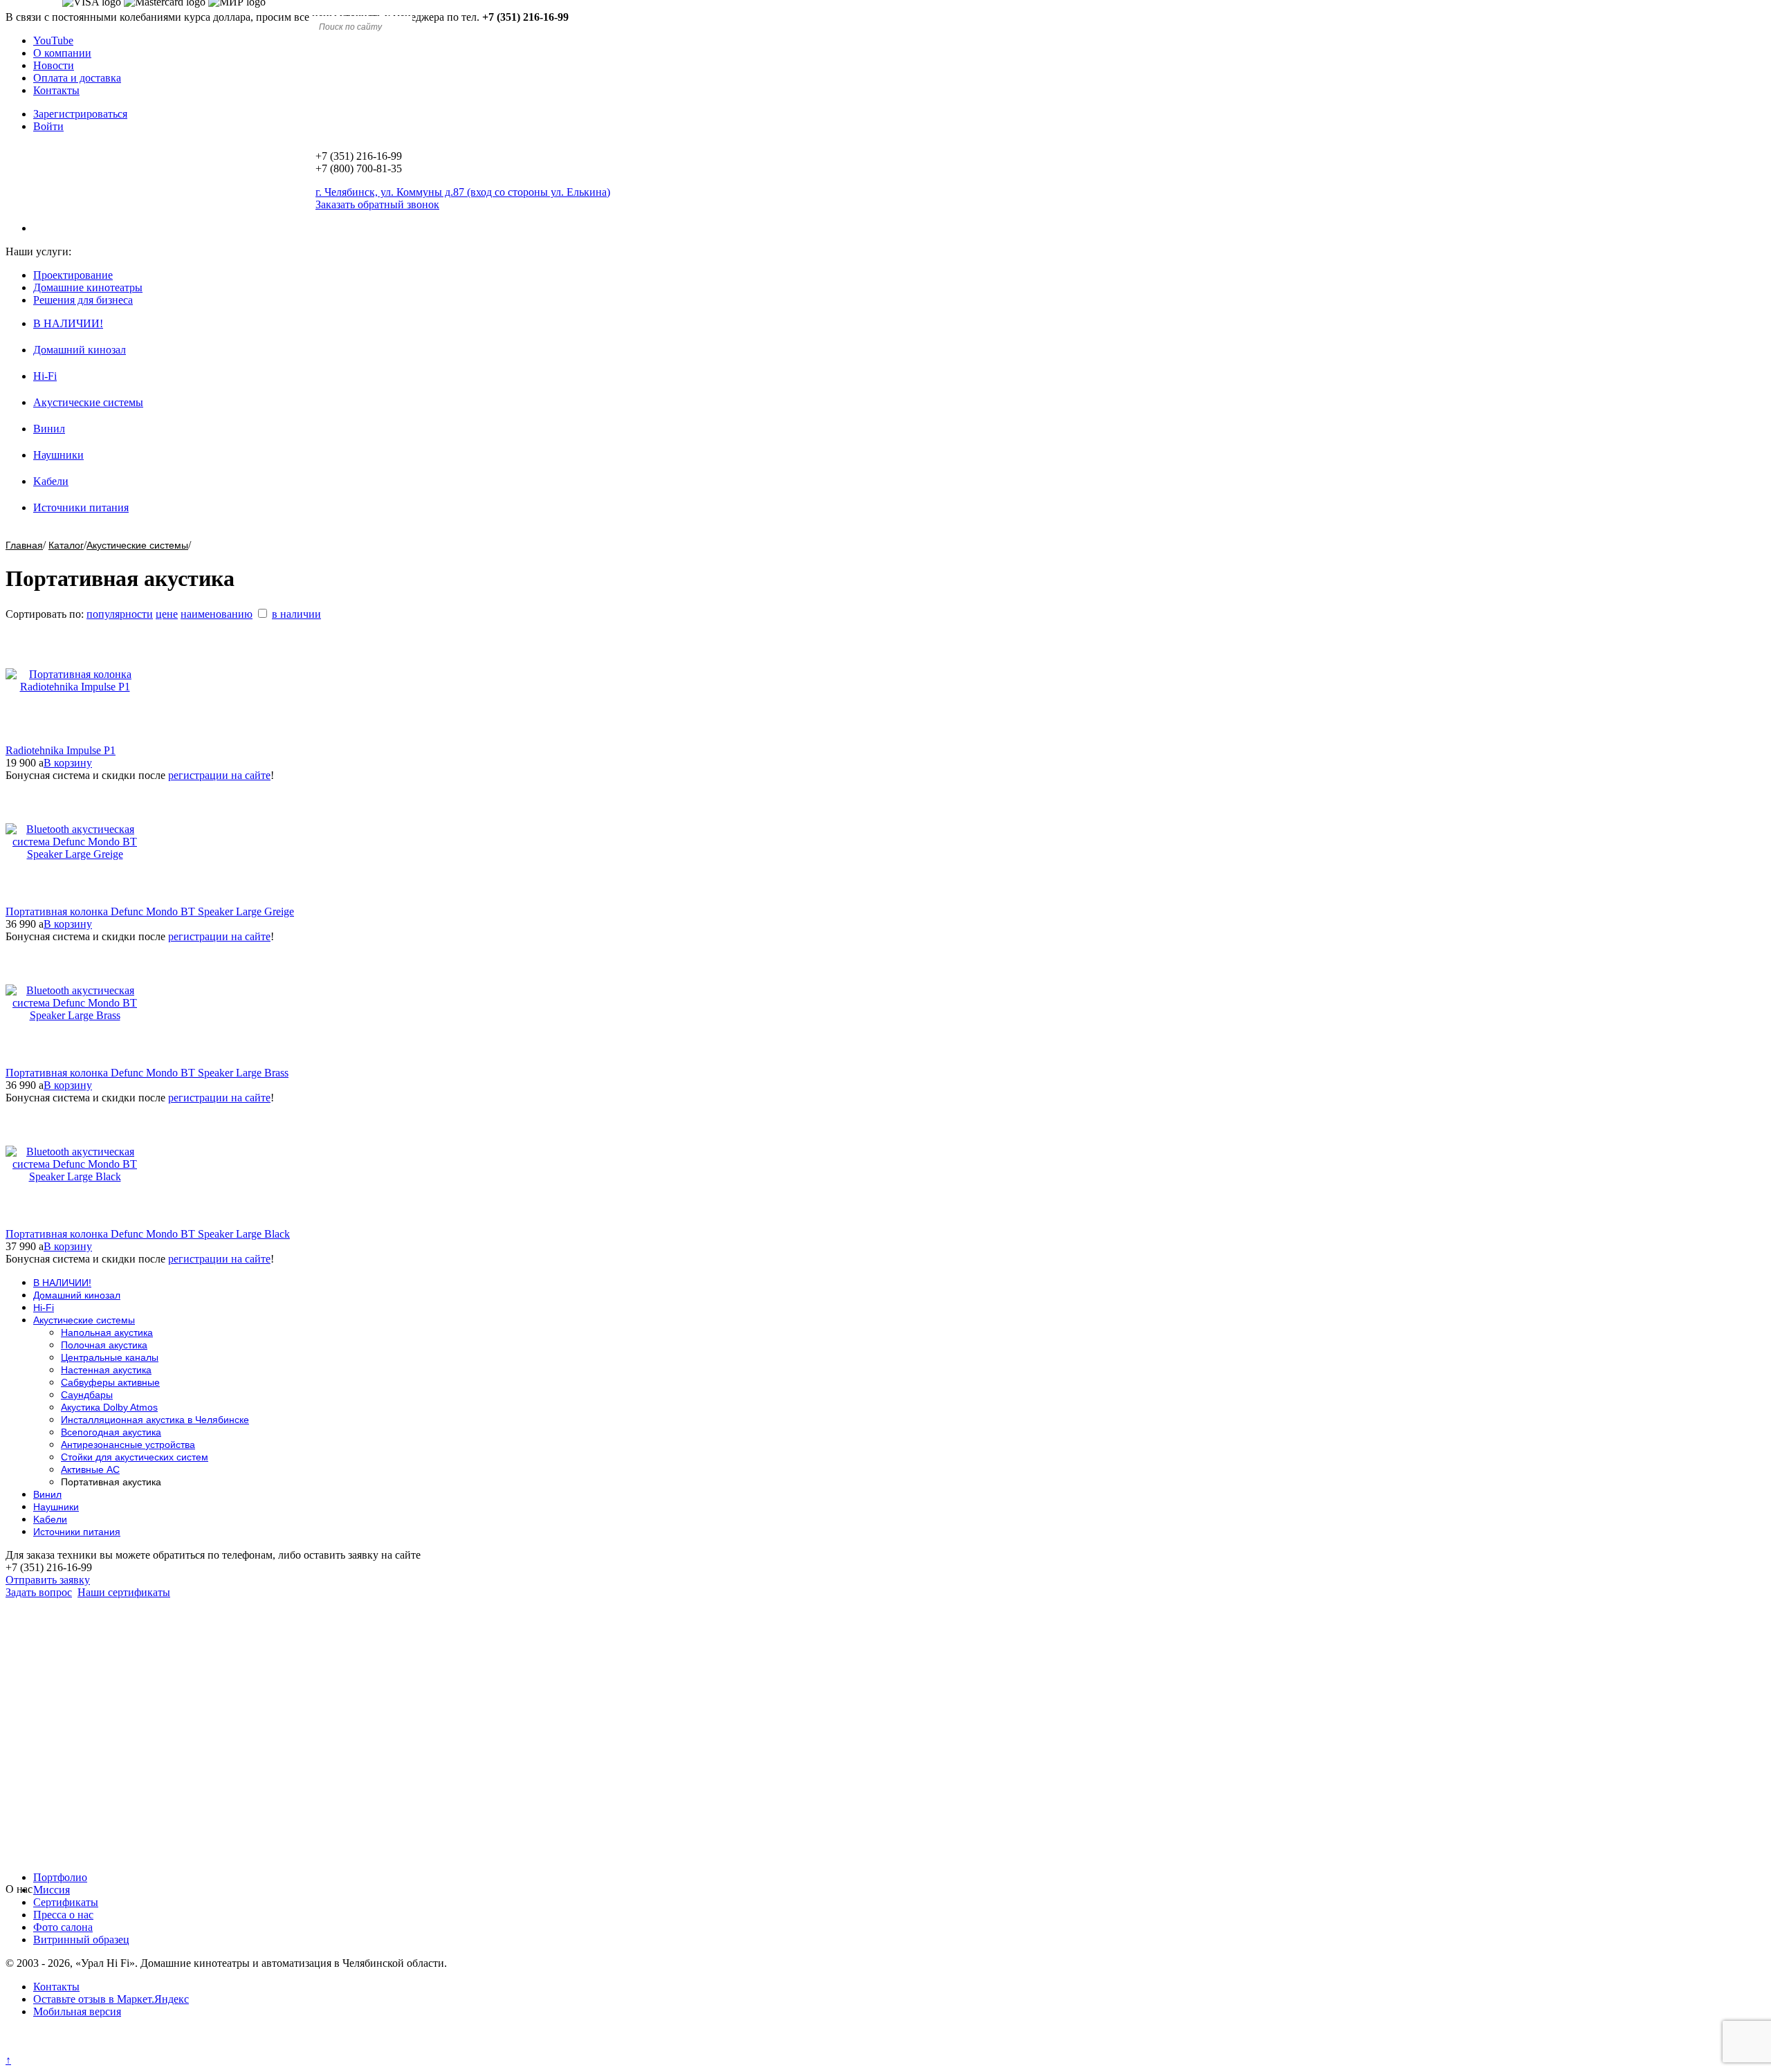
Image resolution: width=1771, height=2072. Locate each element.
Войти (48, 126)
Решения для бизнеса (83, 300)
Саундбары (87, 1395)
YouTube (53, 40)
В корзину (68, 763)
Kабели (51, 481)
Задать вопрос (39, 1592)
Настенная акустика (106, 1370)
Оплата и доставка (77, 78)
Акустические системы (88, 402)
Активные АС (90, 1469)
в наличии (296, 614)
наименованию (217, 614)
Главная (24, 545)
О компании (62, 53)
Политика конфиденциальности (81, 2047)
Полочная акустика (104, 1345)
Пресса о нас (63, 1915)
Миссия (52, 1890)
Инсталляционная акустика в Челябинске (155, 1420)
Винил (49, 429)
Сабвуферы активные (110, 1382)
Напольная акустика (107, 1332)
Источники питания (81, 507)
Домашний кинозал (80, 350)
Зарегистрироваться (80, 114)
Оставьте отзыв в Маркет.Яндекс (111, 1999)
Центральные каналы (110, 1357)
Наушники (58, 455)
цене (167, 614)
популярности (120, 614)
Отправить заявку (48, 1580)
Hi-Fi (45, 376)
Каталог (66, 545)
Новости (54, 65)
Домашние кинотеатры (88, 287)
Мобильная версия (77, 2011)
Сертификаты (66, 1902)
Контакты (56, 90)
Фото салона (63, 1927)
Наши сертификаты (124, 1592)
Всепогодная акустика (111, 1432)
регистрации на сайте (219, 775)
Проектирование (73, 275)
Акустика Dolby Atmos (109, 1407)
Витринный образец (81, 1940)
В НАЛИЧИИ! (68, 323)
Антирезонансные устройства (128, 1445)
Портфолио (60, 1877)
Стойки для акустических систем (135, 1457)
